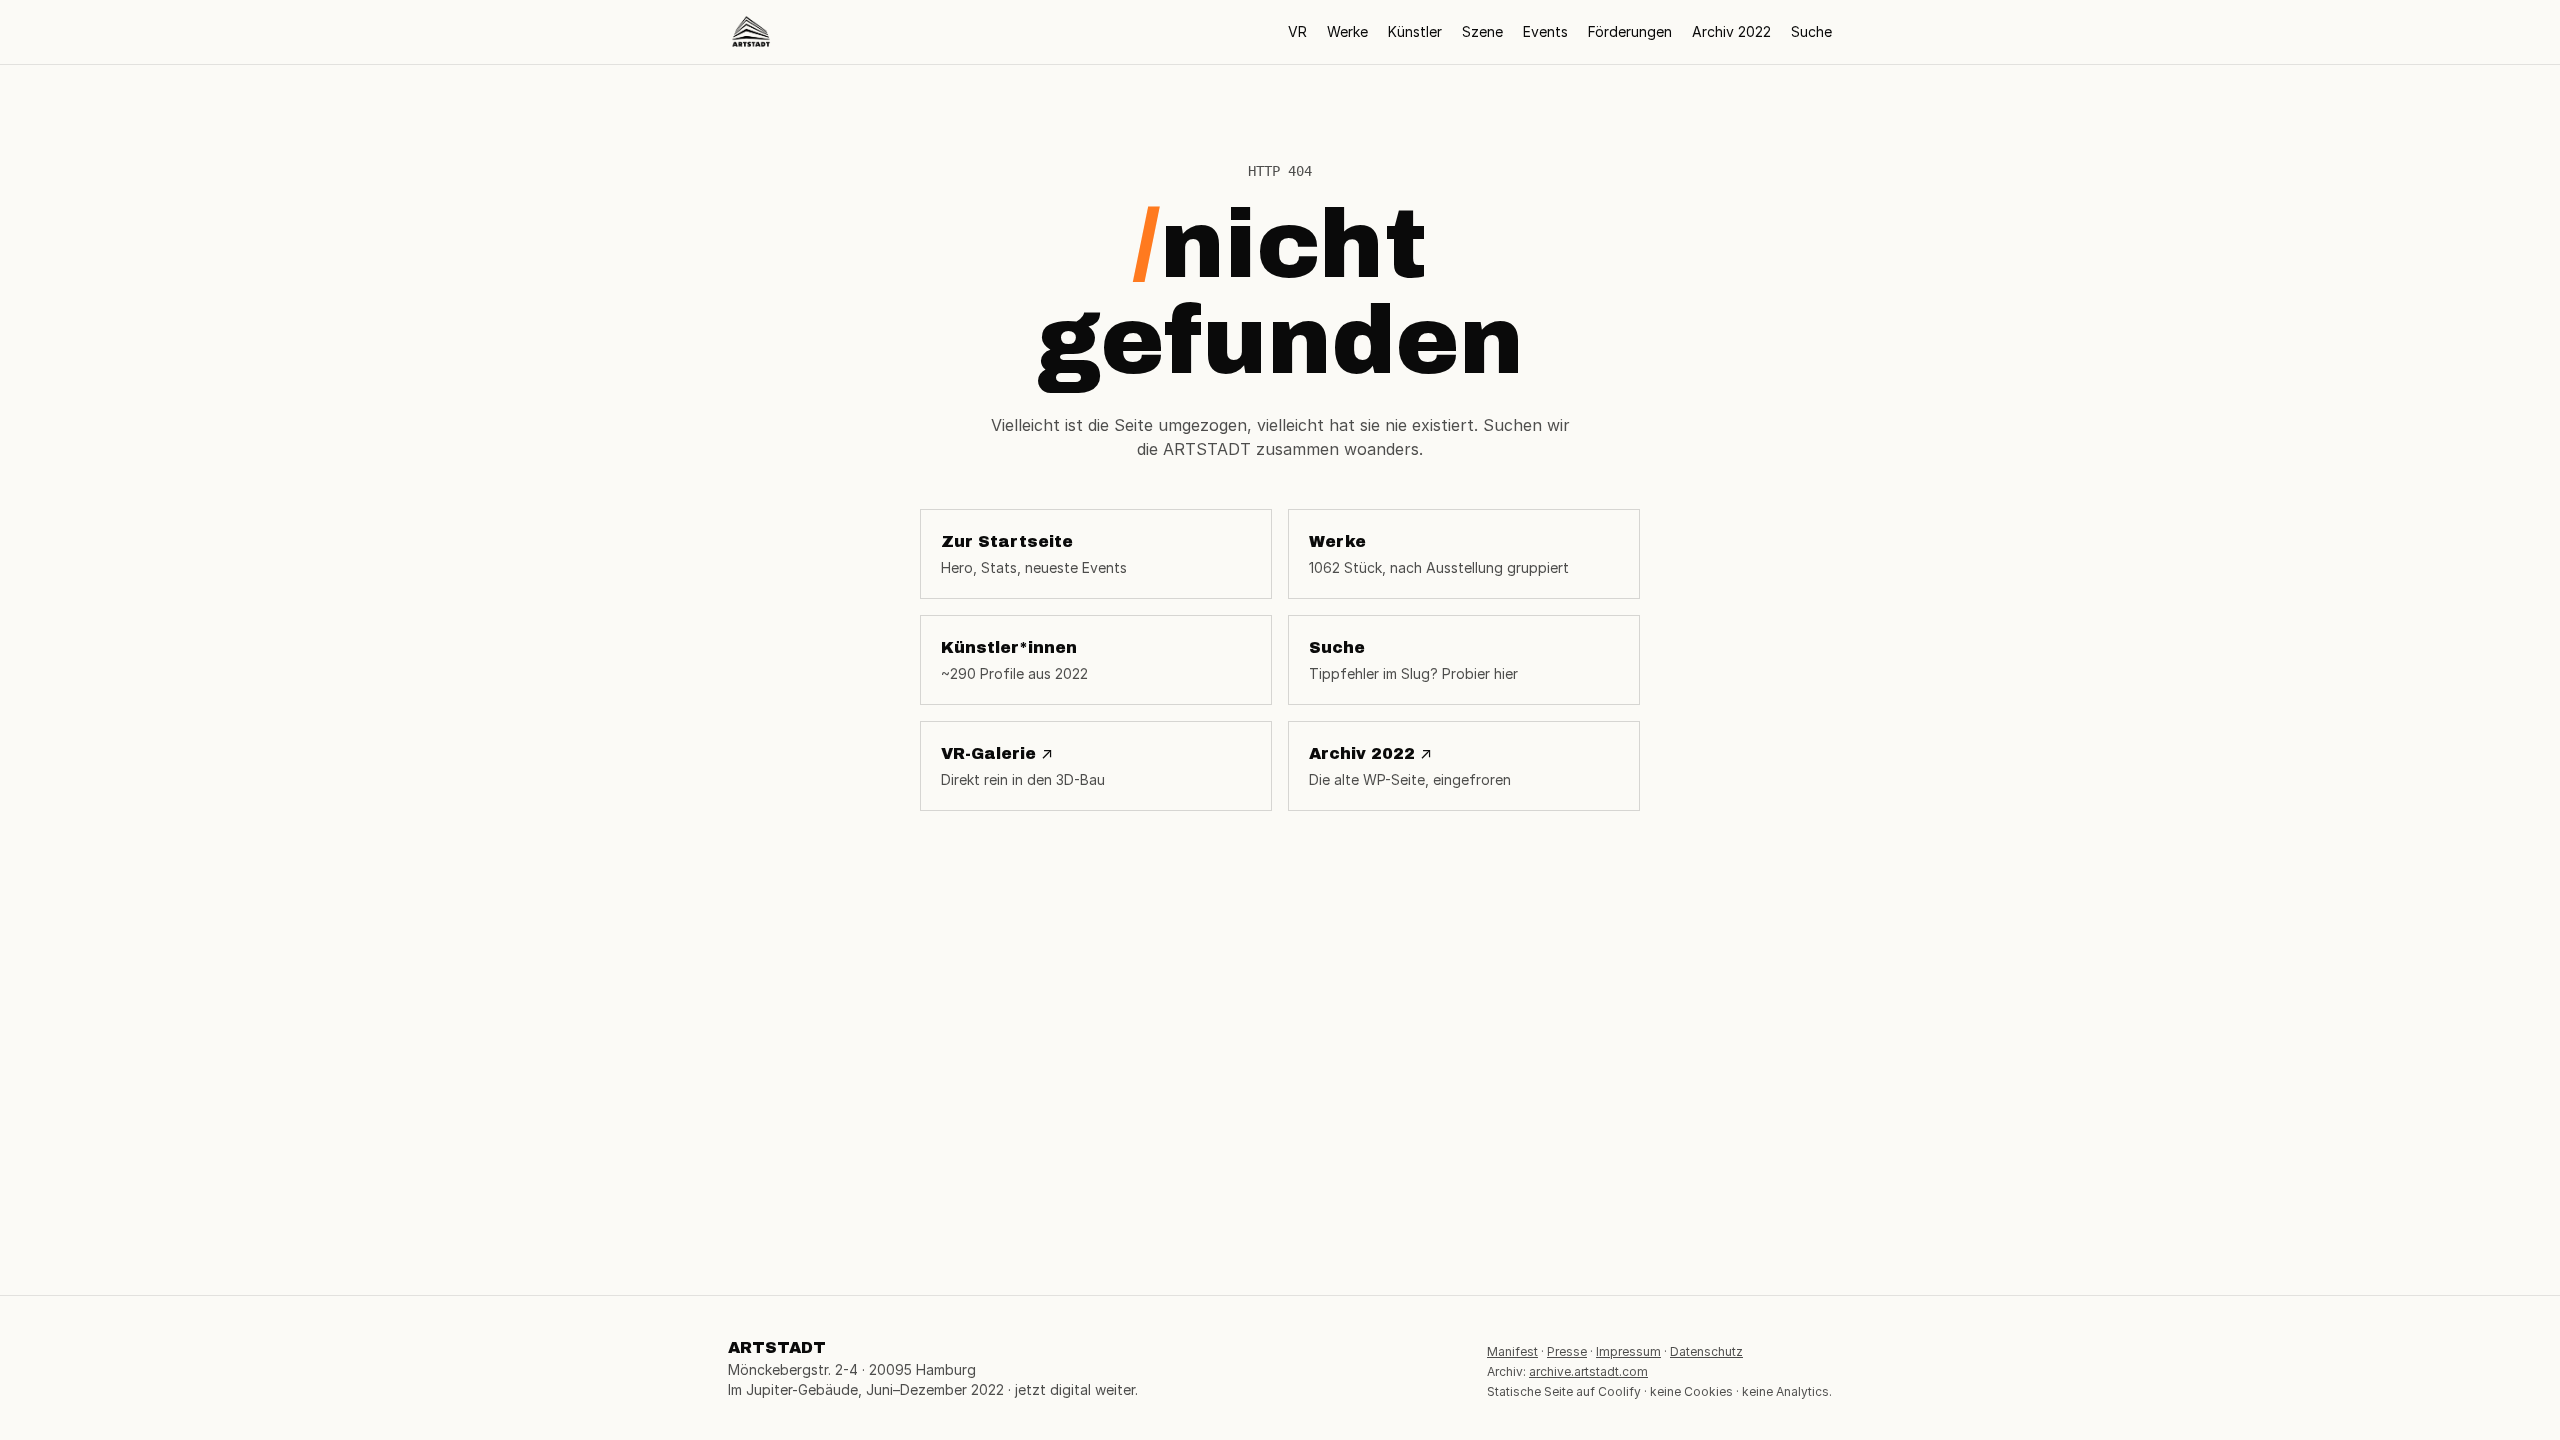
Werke (1347, 31)
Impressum (1628, 1351)
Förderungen (1630, 31)
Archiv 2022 (1731, 31)
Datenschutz (1706, 1351)
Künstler (1415, 31)
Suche (1811, 31)
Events (1545, 31)
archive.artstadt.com (1588, 1371)
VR (1297, 31)
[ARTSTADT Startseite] (751, 32)
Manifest (1512, 1351)
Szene (1482, 31)
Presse (1567, 1351)
